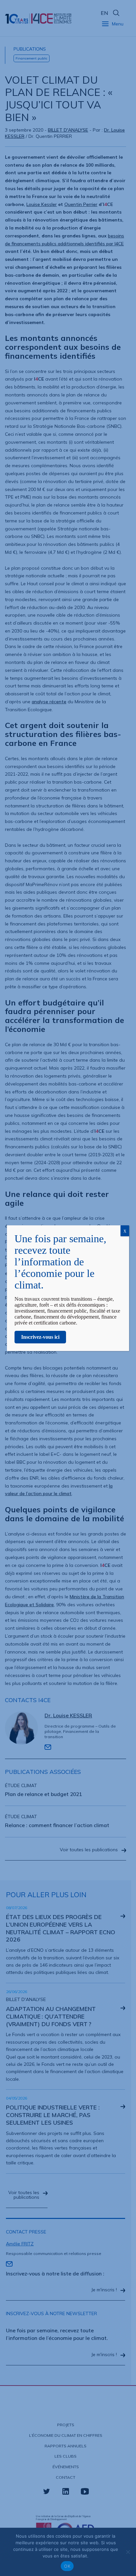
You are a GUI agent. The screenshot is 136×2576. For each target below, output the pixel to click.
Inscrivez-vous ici (40, 1337)
